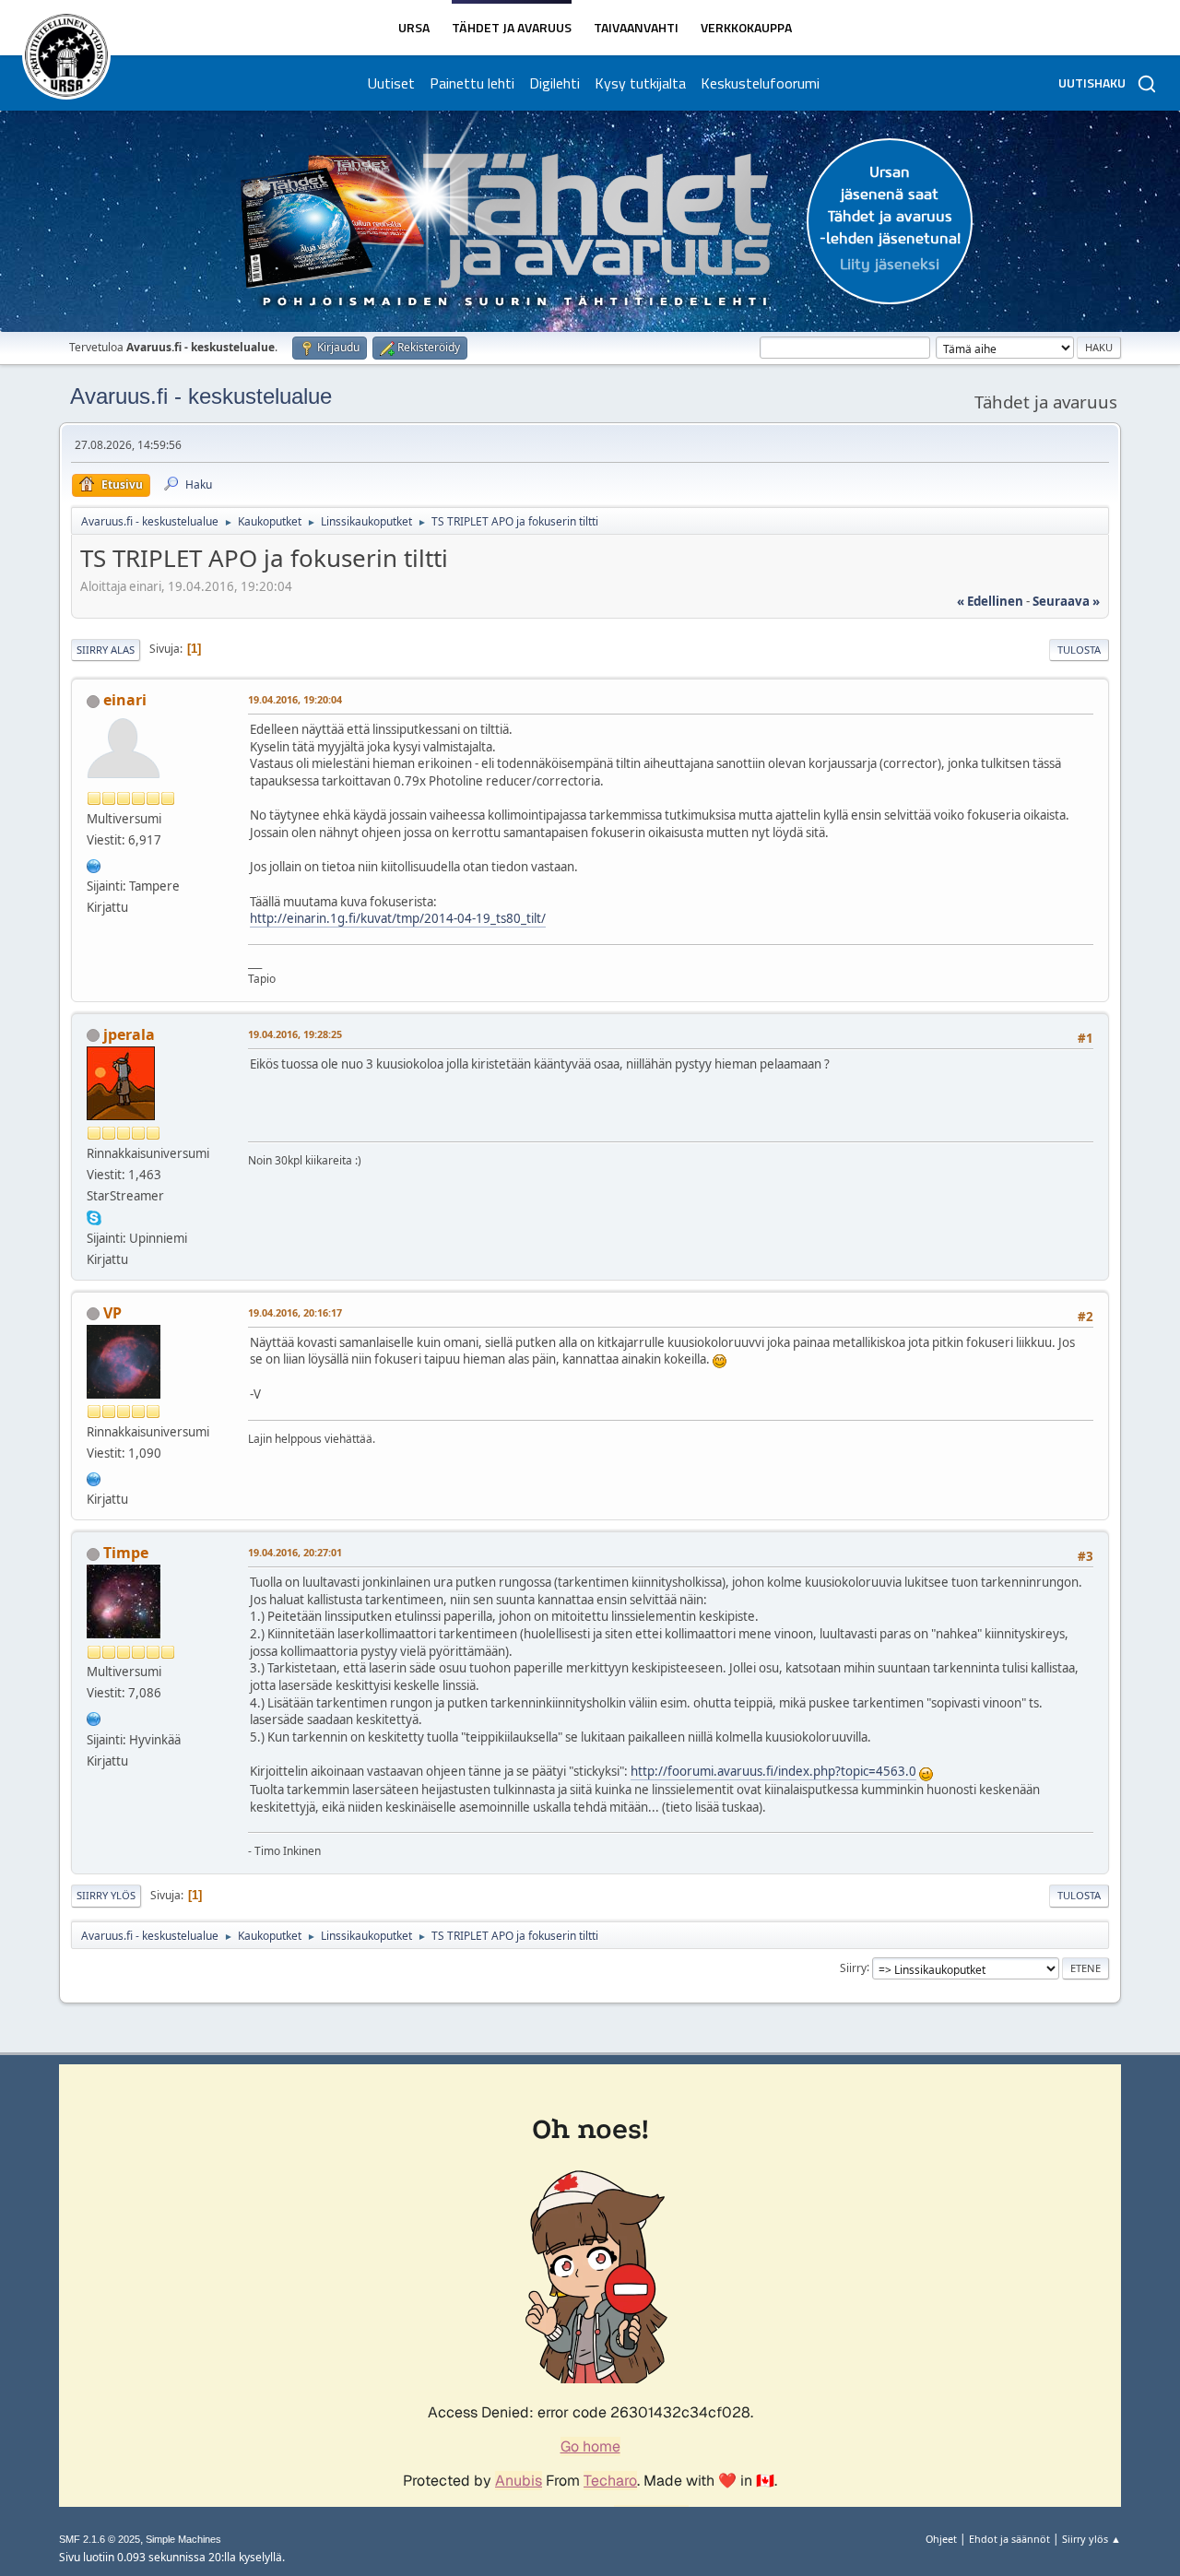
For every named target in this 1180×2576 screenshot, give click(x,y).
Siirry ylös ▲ (1091, 2539)
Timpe (126, 1553)
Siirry (853, 1967)
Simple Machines (183, 2539)
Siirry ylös (106, 1895)
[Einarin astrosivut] (94, 864)
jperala (129, 1034)
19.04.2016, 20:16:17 (295, 1312)
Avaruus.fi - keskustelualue (201, 396)
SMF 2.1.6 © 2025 (100, 2539)
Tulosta (1079, 650)
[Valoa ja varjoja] (94, 1717)
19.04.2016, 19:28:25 (295, 1034)
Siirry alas (106, 650)
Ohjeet (941, 2539)
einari (125, 700)
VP (112, 1313)
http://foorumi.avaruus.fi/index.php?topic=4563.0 (773, 1771)
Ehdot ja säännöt (1009, 2539)
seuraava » (1066, 601)
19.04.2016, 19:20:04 (295, 699)
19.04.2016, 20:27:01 (295, 1552)
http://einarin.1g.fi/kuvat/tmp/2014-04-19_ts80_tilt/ (398, 918)
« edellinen (990, 601)
